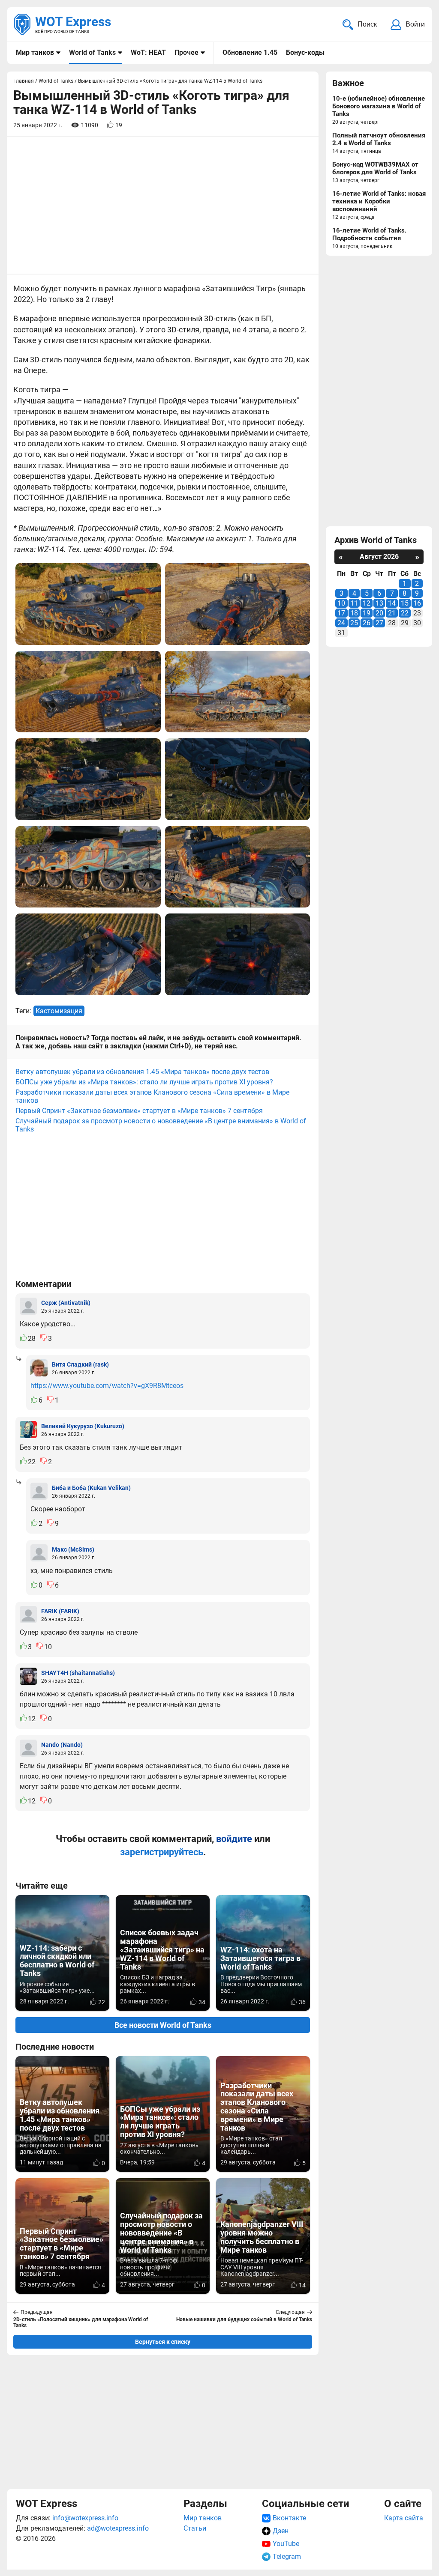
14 (392, 603)
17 (341, 613)
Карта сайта (404, 2518)
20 (379, 613)
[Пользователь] (28, 1306)
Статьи (195, 2528)
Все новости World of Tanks (163, 2025)
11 (354, 603)
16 (417, 603)
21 (392, 613)
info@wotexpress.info (85, 2518)
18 (354, 613)
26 (367, 623)
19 (367, 613)
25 (354, 623)
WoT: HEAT (148, 52)
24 (341, 623)
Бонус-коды (305, 52)
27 (379, 623)
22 (405, 613)
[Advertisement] (163, 2422)
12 (367, 603)
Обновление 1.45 (250, 52)
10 (341, 603)
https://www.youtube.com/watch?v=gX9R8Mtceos (107, 1386)
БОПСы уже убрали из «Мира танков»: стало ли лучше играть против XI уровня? (144, 1082)
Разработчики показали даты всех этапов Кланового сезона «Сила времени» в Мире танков (152, 1096)
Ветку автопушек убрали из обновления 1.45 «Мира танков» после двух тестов (142, 1072)
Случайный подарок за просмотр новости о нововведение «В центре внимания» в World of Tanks (161, 1125)
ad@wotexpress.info (118, 2528)
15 (405, 603)
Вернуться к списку (163, 2342)
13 (379, 603)
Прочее (186, 52)
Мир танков (35, 52)
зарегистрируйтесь (162, 1852)
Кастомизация (59, 1011)
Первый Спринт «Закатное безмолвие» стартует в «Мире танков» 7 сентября (139, 1111)
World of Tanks (92, 52)
